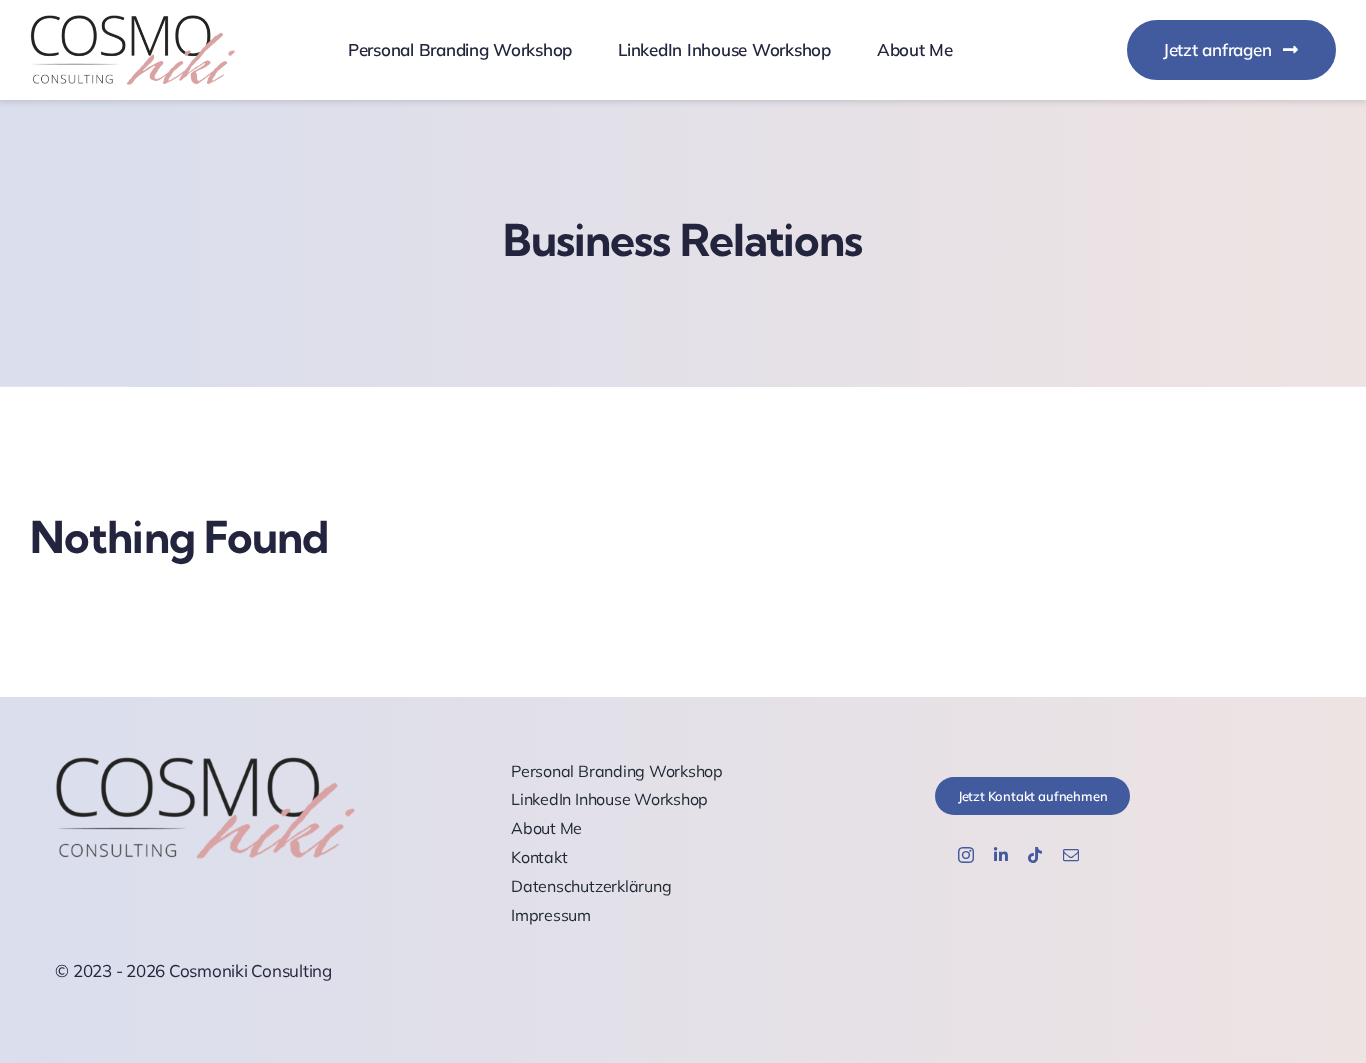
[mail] (1071, 855)
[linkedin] (1001, 855)
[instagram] (966, 855)
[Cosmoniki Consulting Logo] (132, 23)
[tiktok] (1035, 855)
